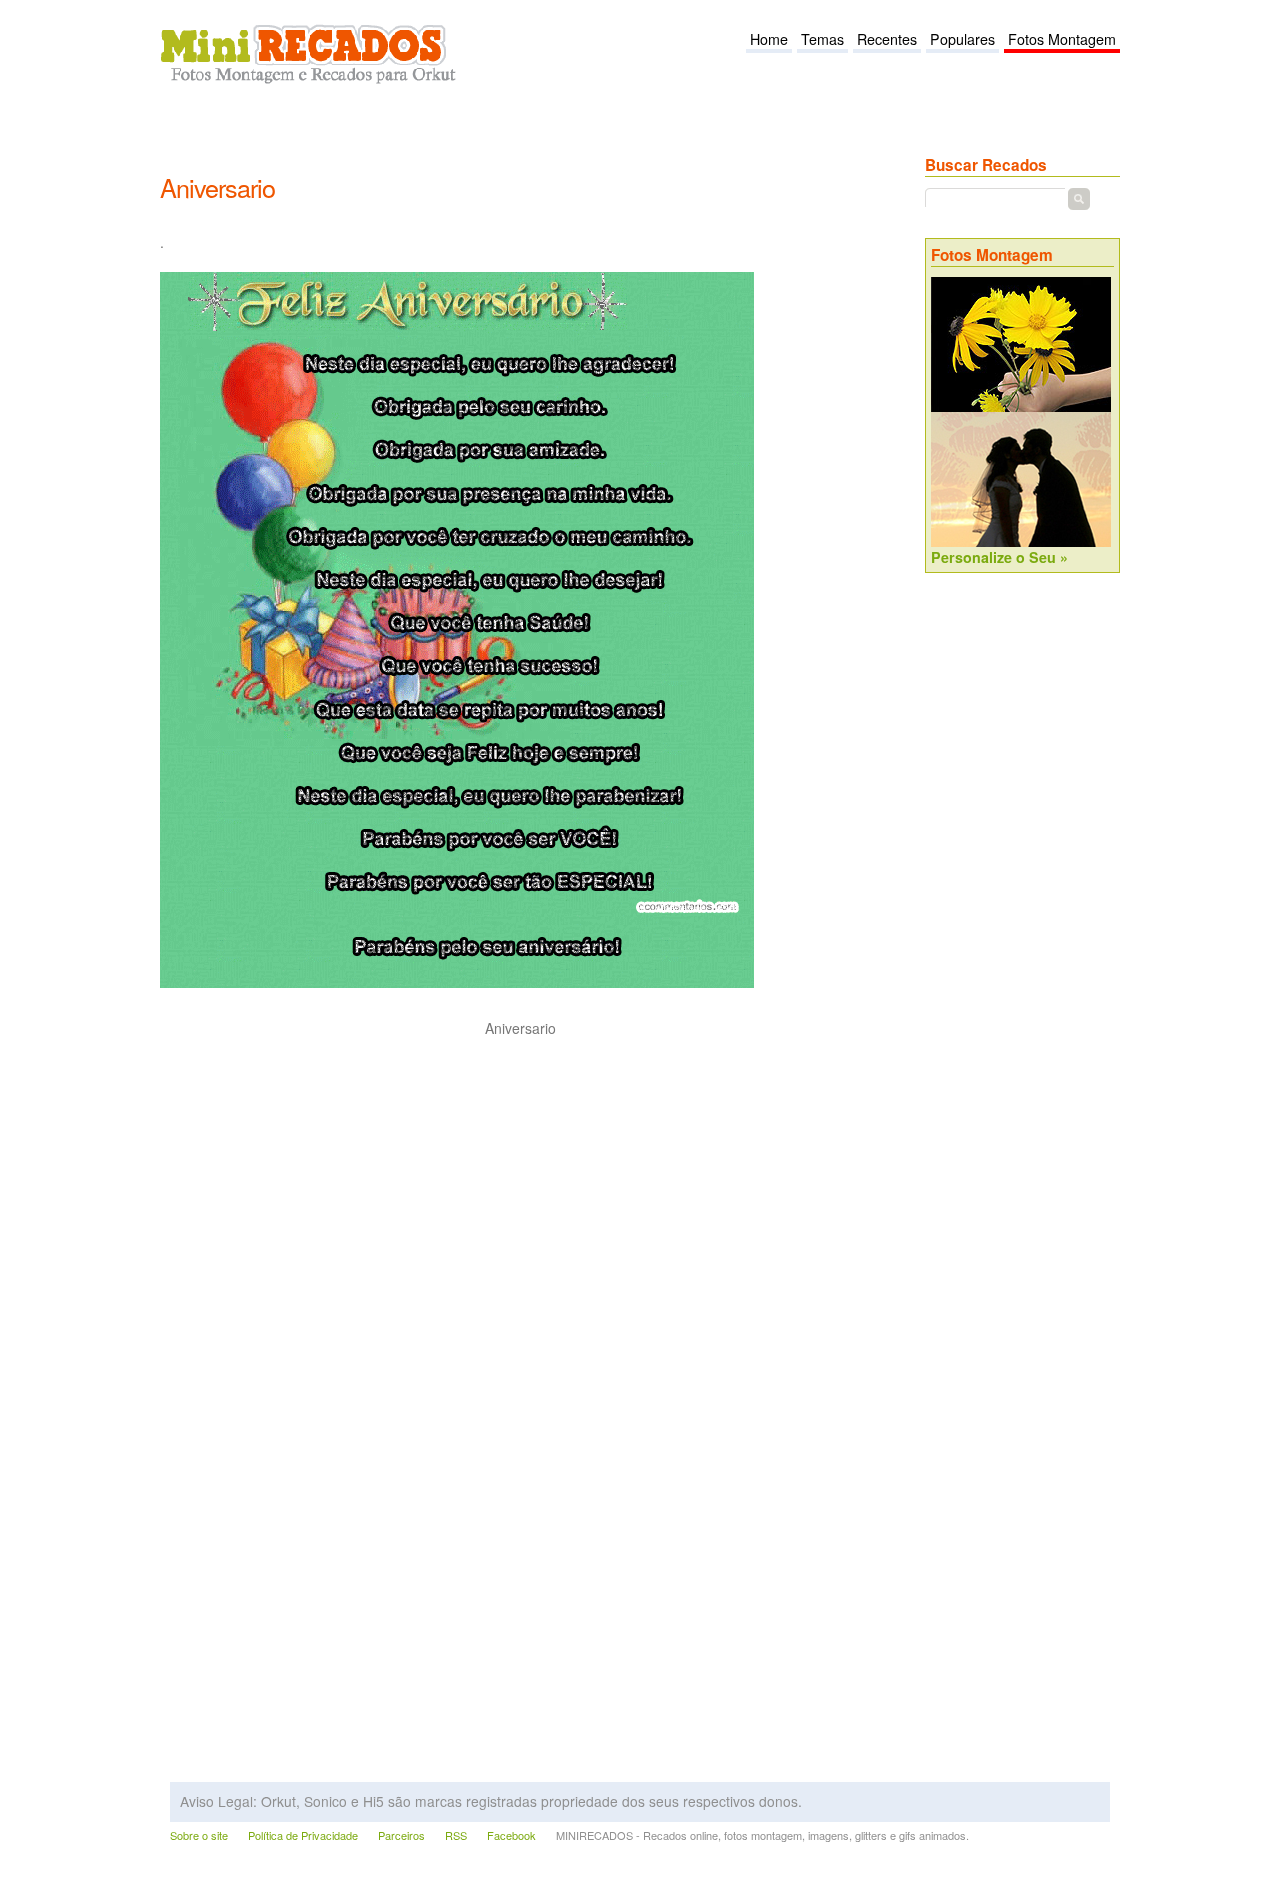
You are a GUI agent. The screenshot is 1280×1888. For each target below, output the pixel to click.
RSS (456, 1835)
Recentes (887, 39)
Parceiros (401, 1835)
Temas (822, 39)
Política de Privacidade (303, 1835)
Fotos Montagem (1062, 39)
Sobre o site (199, 1835)
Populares (962, 39)
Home (769, 39)
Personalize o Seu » (999, 557)
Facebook (511, 1835)
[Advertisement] (524, 141)
